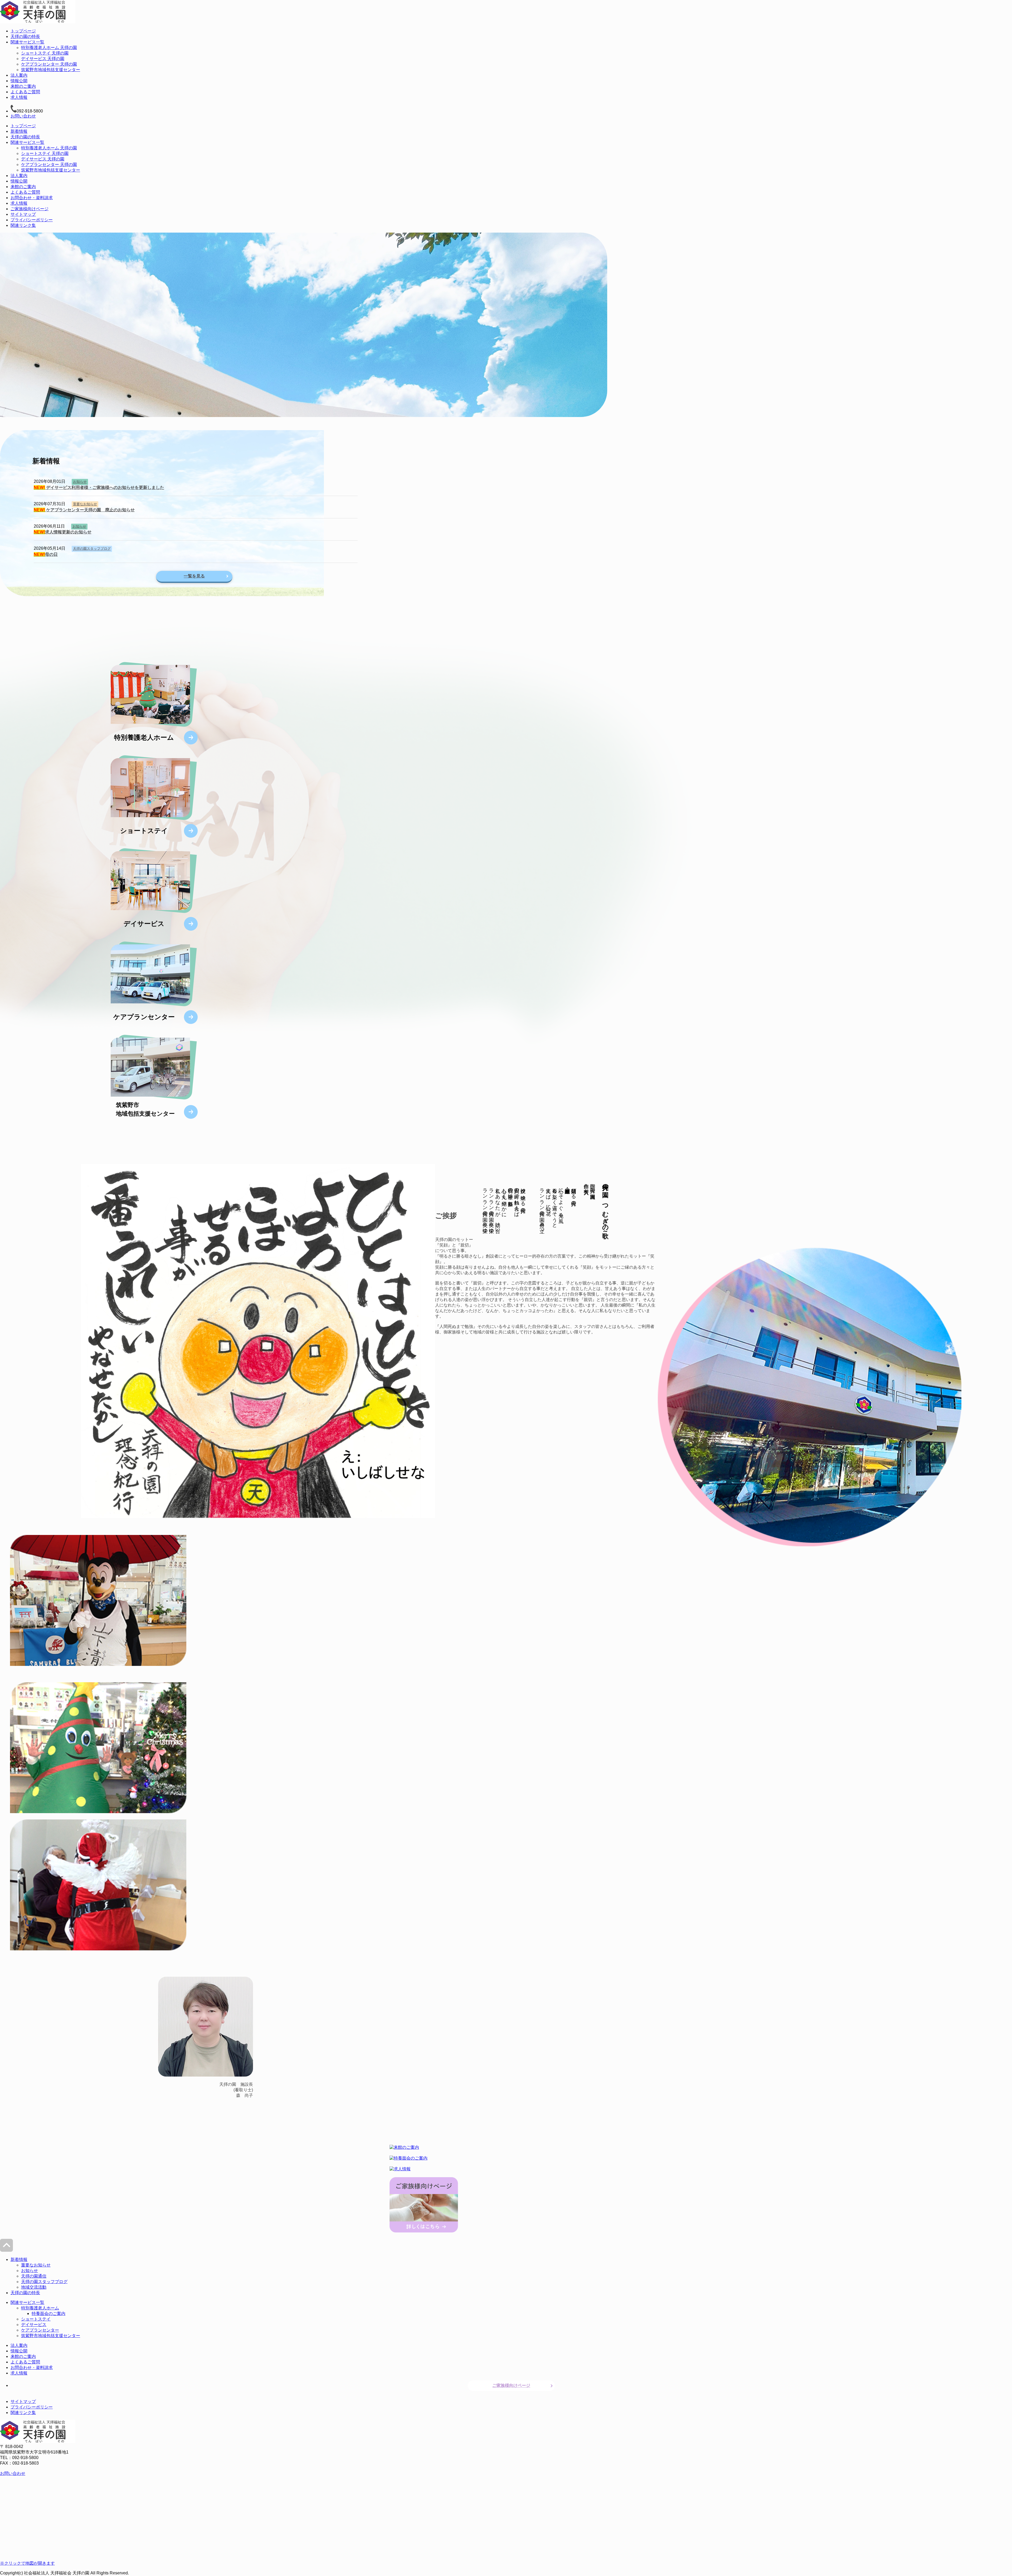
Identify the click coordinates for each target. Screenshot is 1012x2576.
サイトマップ (23, 214)
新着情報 (19, 131)
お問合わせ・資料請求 (32, 198)
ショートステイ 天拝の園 (45, 53)
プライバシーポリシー (32, 220)
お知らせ (80, 482)
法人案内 (19, 75)
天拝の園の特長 (25, 36)
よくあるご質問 (25, 92)
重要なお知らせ (85, 504)
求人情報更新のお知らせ (63, 532)
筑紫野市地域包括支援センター (51, 70)
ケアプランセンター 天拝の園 (49, 64)
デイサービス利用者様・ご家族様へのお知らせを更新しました (99, 487)
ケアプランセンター (40, 2330)
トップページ (23, 31)
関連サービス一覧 (27, 42)
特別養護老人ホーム (40, 2308)
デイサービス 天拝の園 (43, 59)
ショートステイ (36, 2319)
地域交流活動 (34, 2287)
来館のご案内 (23, 86)
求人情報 (19, 97)
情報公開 (19, 81)
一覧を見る (194, 576)
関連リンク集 (23, 225)
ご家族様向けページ (30, 209)
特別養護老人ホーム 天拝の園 (49, 48)
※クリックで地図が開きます (27, 2563)
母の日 (46, 554)
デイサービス (34, 2325)
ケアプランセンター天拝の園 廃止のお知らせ (84, 510)
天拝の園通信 (34, 2276)
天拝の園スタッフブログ (92, 549)
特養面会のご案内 (48, 2314)
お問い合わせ (23, 116)
